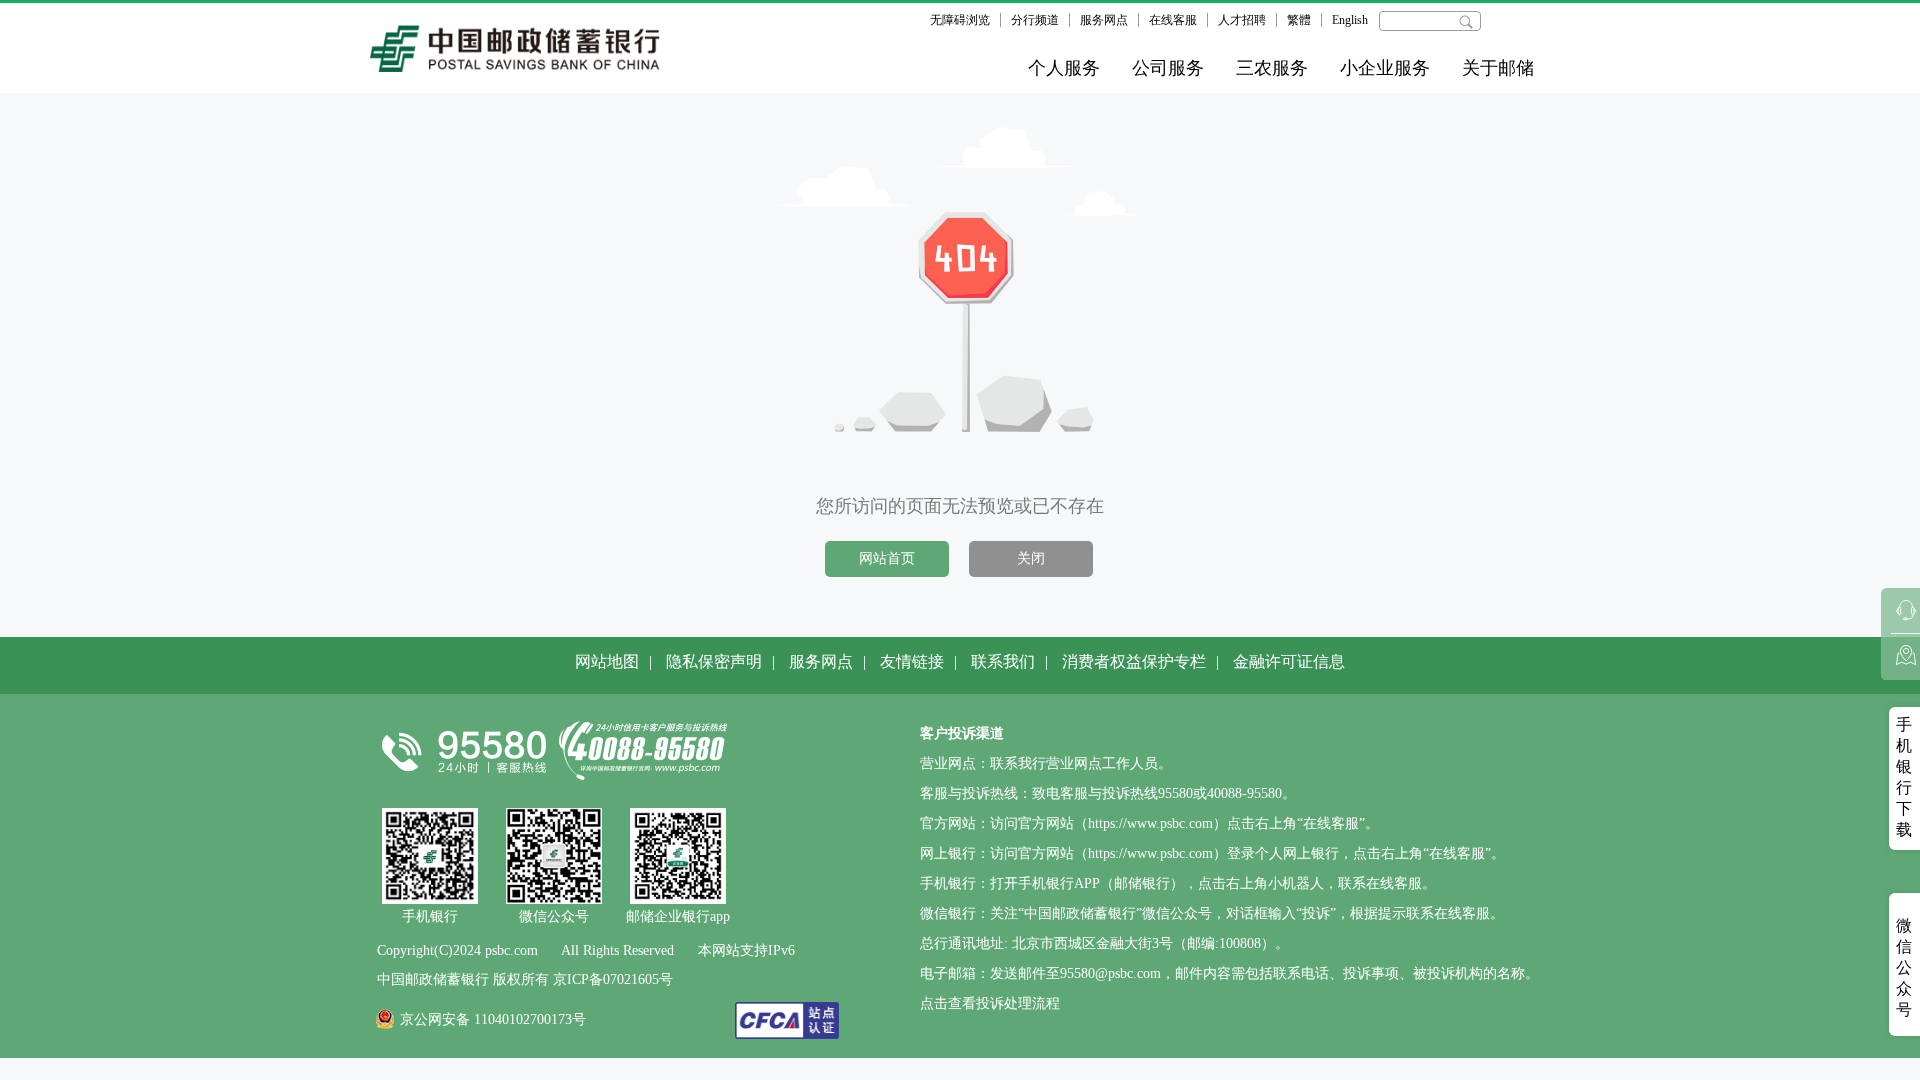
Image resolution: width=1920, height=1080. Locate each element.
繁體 (1299, 20)
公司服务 (1168, 68)
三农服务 (1272, 68)
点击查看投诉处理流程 (990, 1003)
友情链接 (912, 661)
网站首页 (887, 558)
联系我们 (1003, 661)
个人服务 (1064, 68)
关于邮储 (1498, 68)
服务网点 (1104, 20)
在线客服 (1173, 20)
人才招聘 (1242, 20)
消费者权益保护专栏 (1134, 661)
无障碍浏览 (960, 20)
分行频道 (1035, 20)
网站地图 (607, 661)
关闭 (1031, 558)
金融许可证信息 (1289, 661)
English (1350, 20)
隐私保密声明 (714, 661)
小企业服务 (1385, 68)
